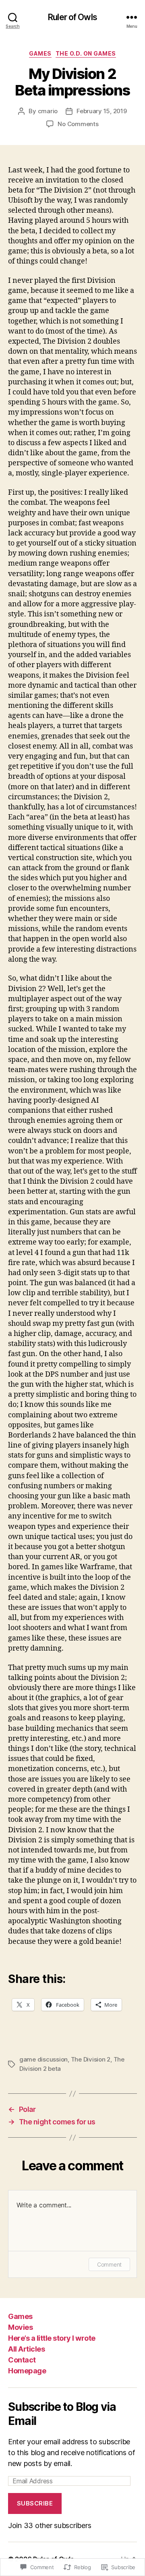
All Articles (26, 2349)
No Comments (78, 124)
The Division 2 (91, 2059)
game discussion (43, 2059)
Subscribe (35, 2503)
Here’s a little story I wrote (52, 2338)
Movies (20, 2327)
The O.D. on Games (86, 53)
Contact (22, 2360)
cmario (48, 111)
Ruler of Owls (72, 17)
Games (40, 53)
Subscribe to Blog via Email (62, 2414)
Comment (109, 2264)
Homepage (27, 2371)
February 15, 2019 (102, 111)
